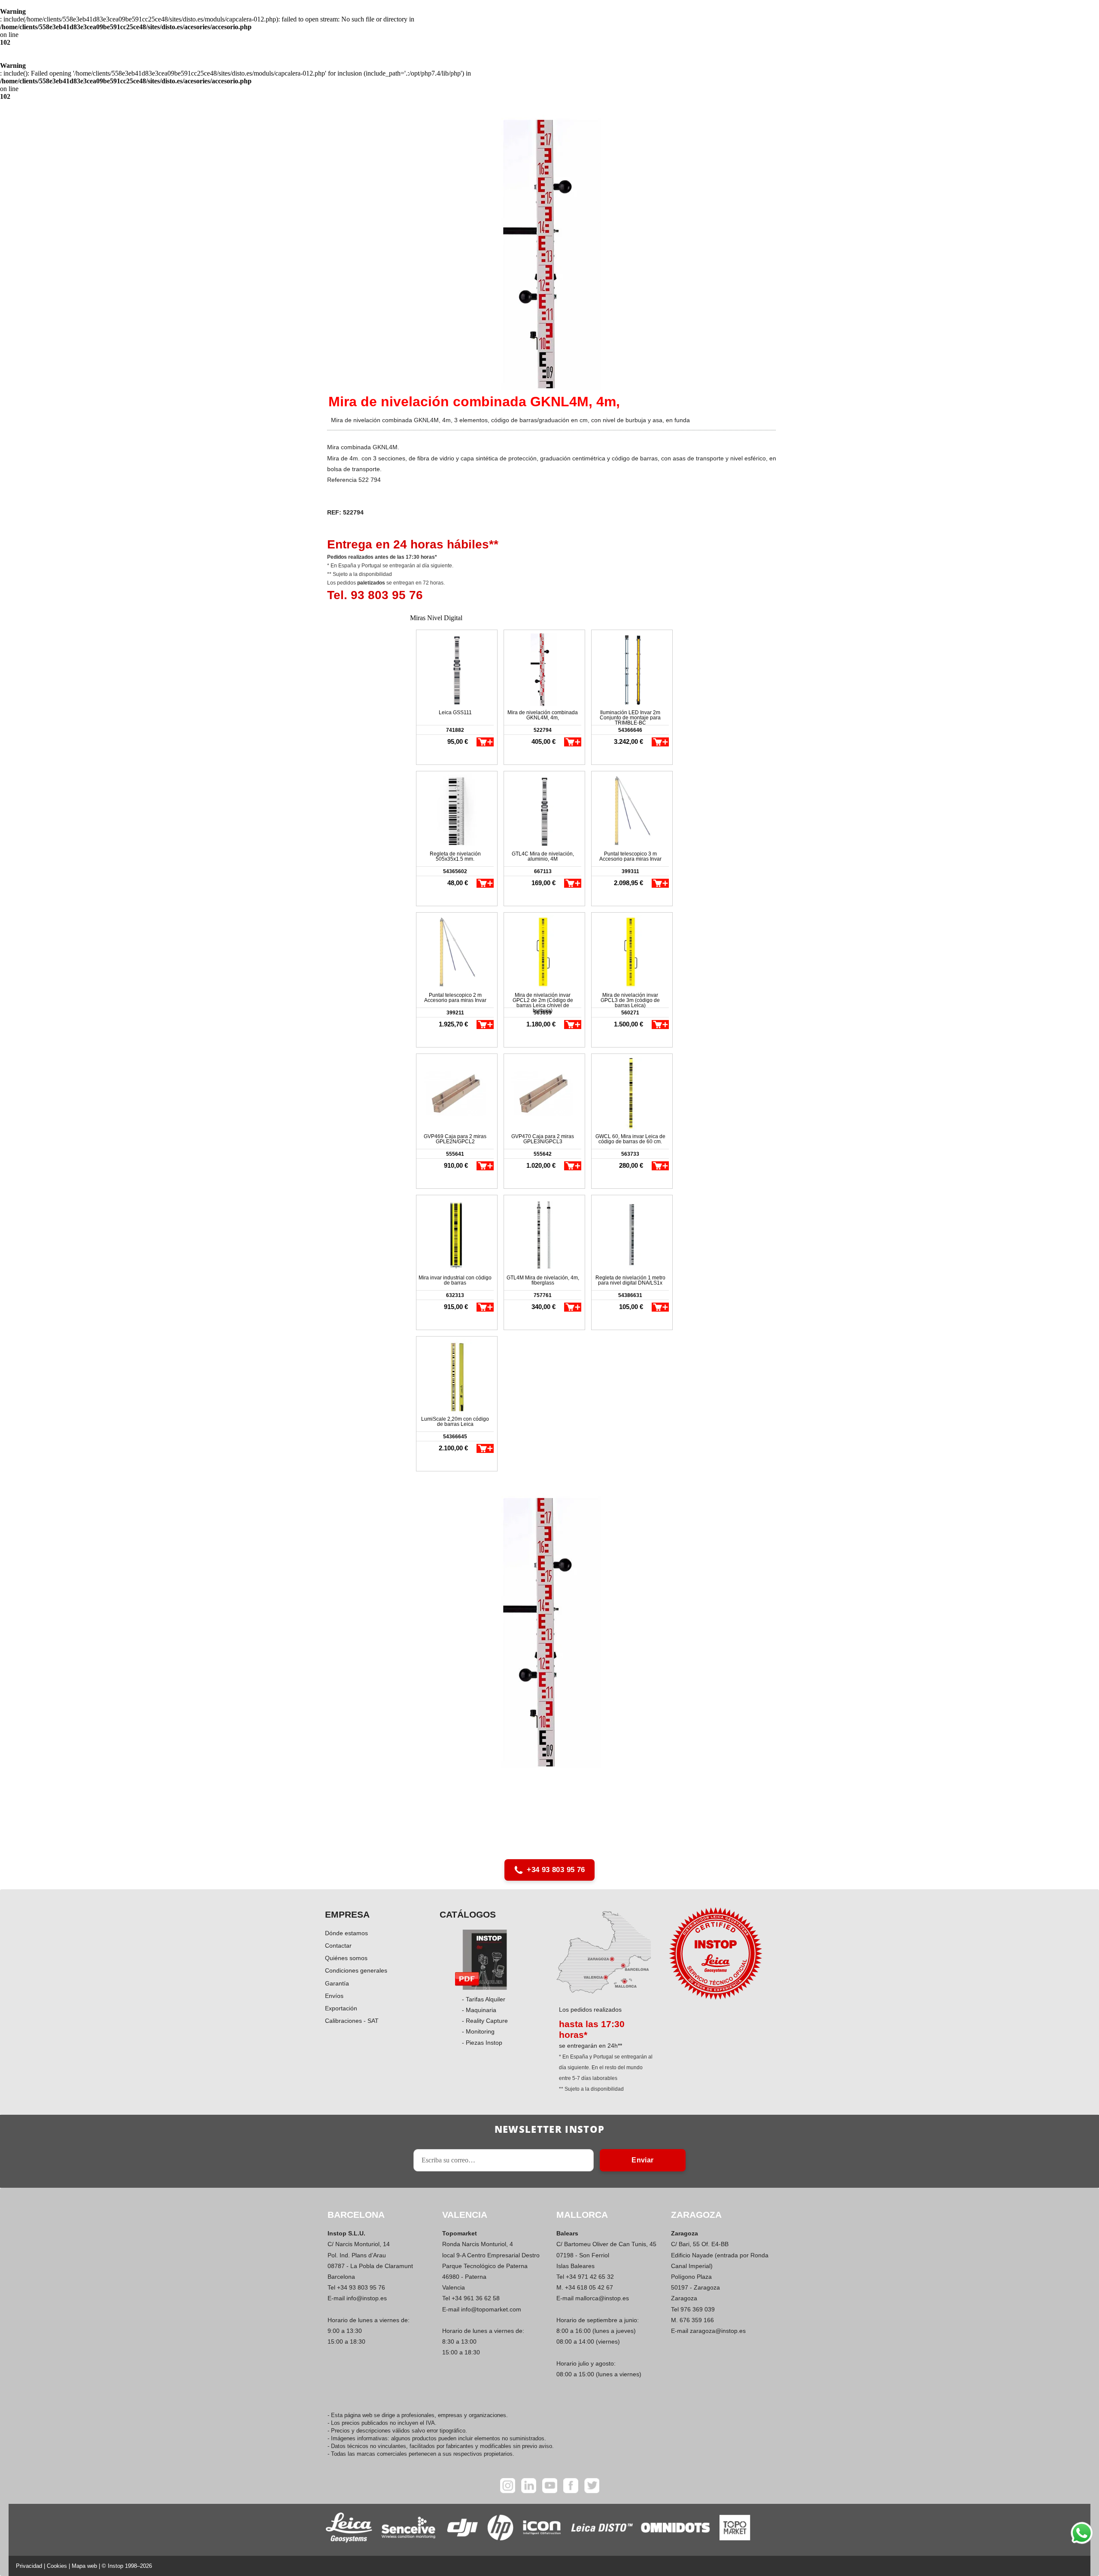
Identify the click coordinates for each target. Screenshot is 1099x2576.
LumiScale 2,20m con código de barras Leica (455, 1422)
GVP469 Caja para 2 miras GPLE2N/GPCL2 (455, 1139)
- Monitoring (478, 2031)
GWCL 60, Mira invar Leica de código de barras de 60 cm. (630, 1139)
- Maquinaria (479, 2010)
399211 (455, 1013)
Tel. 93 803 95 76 (375, 595)
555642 (543, 1154)
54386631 (630, 1295)
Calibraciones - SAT (352, 2021)
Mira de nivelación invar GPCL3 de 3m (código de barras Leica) (630, 1000)
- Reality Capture (485, 2021)
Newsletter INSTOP (549, 2129)
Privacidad (29, 2566)
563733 (630, 1154)
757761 (543, 1295)
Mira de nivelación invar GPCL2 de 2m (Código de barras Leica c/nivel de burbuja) (543, 1000)
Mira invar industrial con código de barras (455, 1280)
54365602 (455, 871)
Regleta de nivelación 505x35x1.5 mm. (455, 856)
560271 (630, 1013)
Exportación (341, 2008)
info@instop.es (367, 2298)
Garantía (337, 1983)
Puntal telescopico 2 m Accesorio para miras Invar (455, 998)
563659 (543, 1013)
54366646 (630, 730)
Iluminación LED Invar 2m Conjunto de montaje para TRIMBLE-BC (630, 717)
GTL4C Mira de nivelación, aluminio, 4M (543, 856)
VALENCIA (465, 2215)
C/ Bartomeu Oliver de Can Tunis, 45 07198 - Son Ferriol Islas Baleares (606, 2255)
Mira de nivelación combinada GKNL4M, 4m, (543, 715)
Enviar (642, 2160)
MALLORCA (582, 2215)
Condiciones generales (356, 1970)
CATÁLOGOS (468, 1914)
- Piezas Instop (482, 2043)
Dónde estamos (346, 1933)
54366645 (455, 1437)
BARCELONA (356, 2215)
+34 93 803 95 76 (556, 1870)
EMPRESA (347, 1914)
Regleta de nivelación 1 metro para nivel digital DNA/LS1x (630, 1280)
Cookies (57, 2566)
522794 (543, 730)
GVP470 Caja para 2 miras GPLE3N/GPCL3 (543, 1139)
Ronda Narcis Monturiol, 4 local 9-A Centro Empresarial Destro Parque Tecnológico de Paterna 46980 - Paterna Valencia (491, 2266)
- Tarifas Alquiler (484, 1999)
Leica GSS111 (455, 713)
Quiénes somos (346, 1958)
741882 (455, 730)
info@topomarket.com (491, 2309)
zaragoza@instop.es (718, 2331)
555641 (455, 1154)
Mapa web (84, 2566)
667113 (543, 871)
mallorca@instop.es (602, 2298)
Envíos (334, 1996)
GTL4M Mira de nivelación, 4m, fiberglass (543, 1280)
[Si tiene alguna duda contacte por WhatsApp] (1082, 2533)
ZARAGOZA (696, 2215)
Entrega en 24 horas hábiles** (413, 544)
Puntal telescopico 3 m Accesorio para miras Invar (630, 856)
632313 (455, 1295)
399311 (630, 871)
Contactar (338, 1946)
